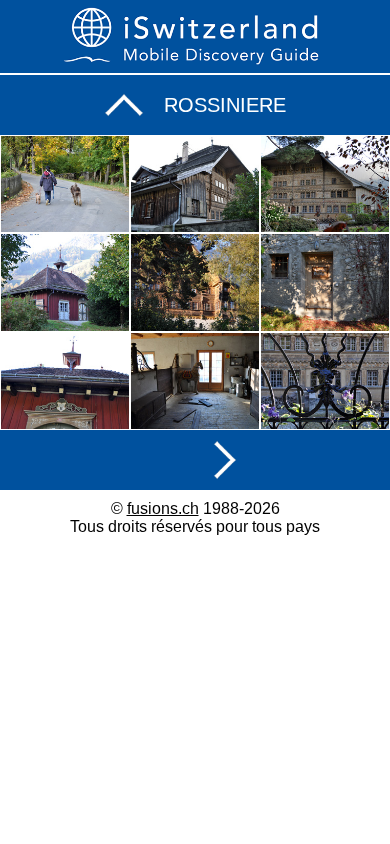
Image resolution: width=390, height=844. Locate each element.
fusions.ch (163, 508)
